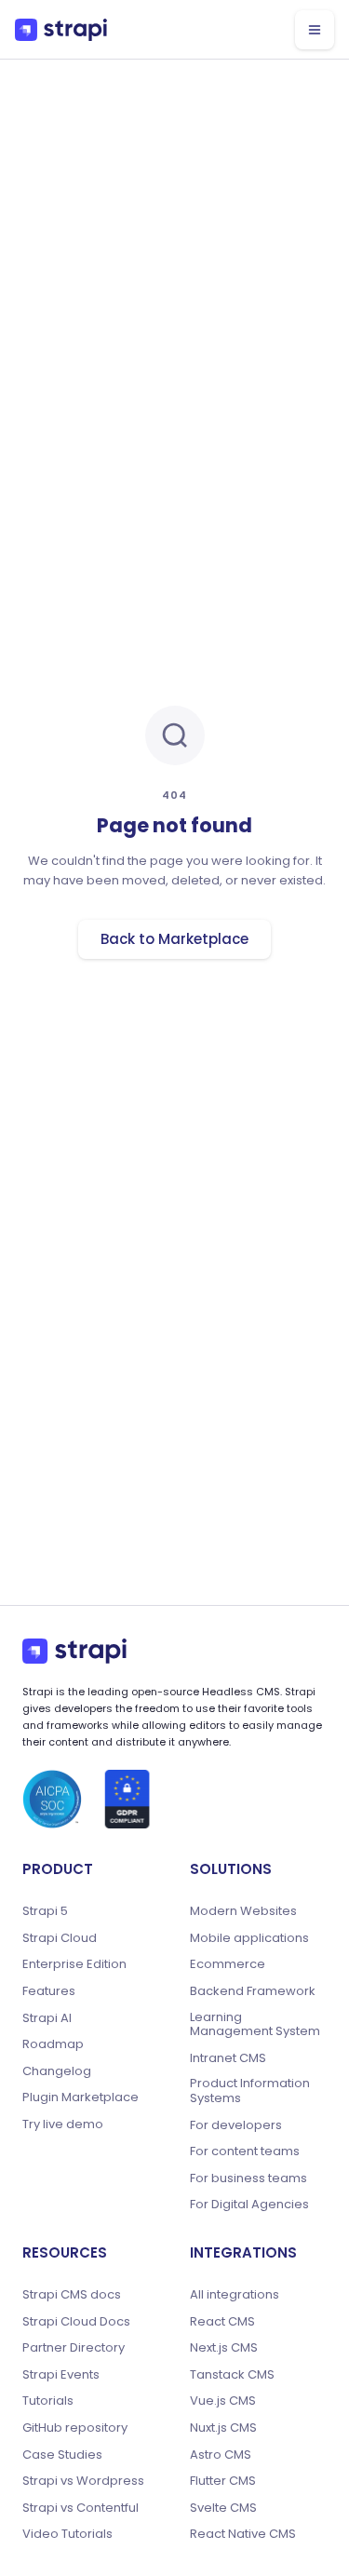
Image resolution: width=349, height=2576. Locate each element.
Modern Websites (243, 1911)
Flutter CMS (223, 2481)
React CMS (222, 2322)
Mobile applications (249, 1938)
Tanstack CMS (232, 2375)
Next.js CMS (224, 2348)
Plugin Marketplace (81, 2097)
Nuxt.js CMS (223, 2428)
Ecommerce (228, 1964)
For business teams (248, 2178)
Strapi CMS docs (72, 2295)
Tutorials (48, 2401)
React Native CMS (243, 2534)
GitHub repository (75, 2428)
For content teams (245, 2151)
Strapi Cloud (60, 1938)
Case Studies (62, 2455)
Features (49, 1991)
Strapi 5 (45, 1911)
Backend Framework (253, 1991)
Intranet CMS (228, 2058)
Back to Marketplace (174, 939)
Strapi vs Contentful (81, 2508)
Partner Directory (74, 2348)
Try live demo (63, 2124)
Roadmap (53, 2044)
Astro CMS (221, 2455)
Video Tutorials (67, 2534)
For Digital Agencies (249, 2205)
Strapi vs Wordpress (83, 2481)
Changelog (57, 2071)
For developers (236, 2125)
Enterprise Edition (74, 1964)
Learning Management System (255, 2024)
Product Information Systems (250, 2090)
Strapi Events (61, 2375)
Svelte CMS (223, 2508)
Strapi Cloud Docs (76, 2322)
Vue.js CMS (223, 2401)
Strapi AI (47, 2018)
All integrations (235, 2295)
